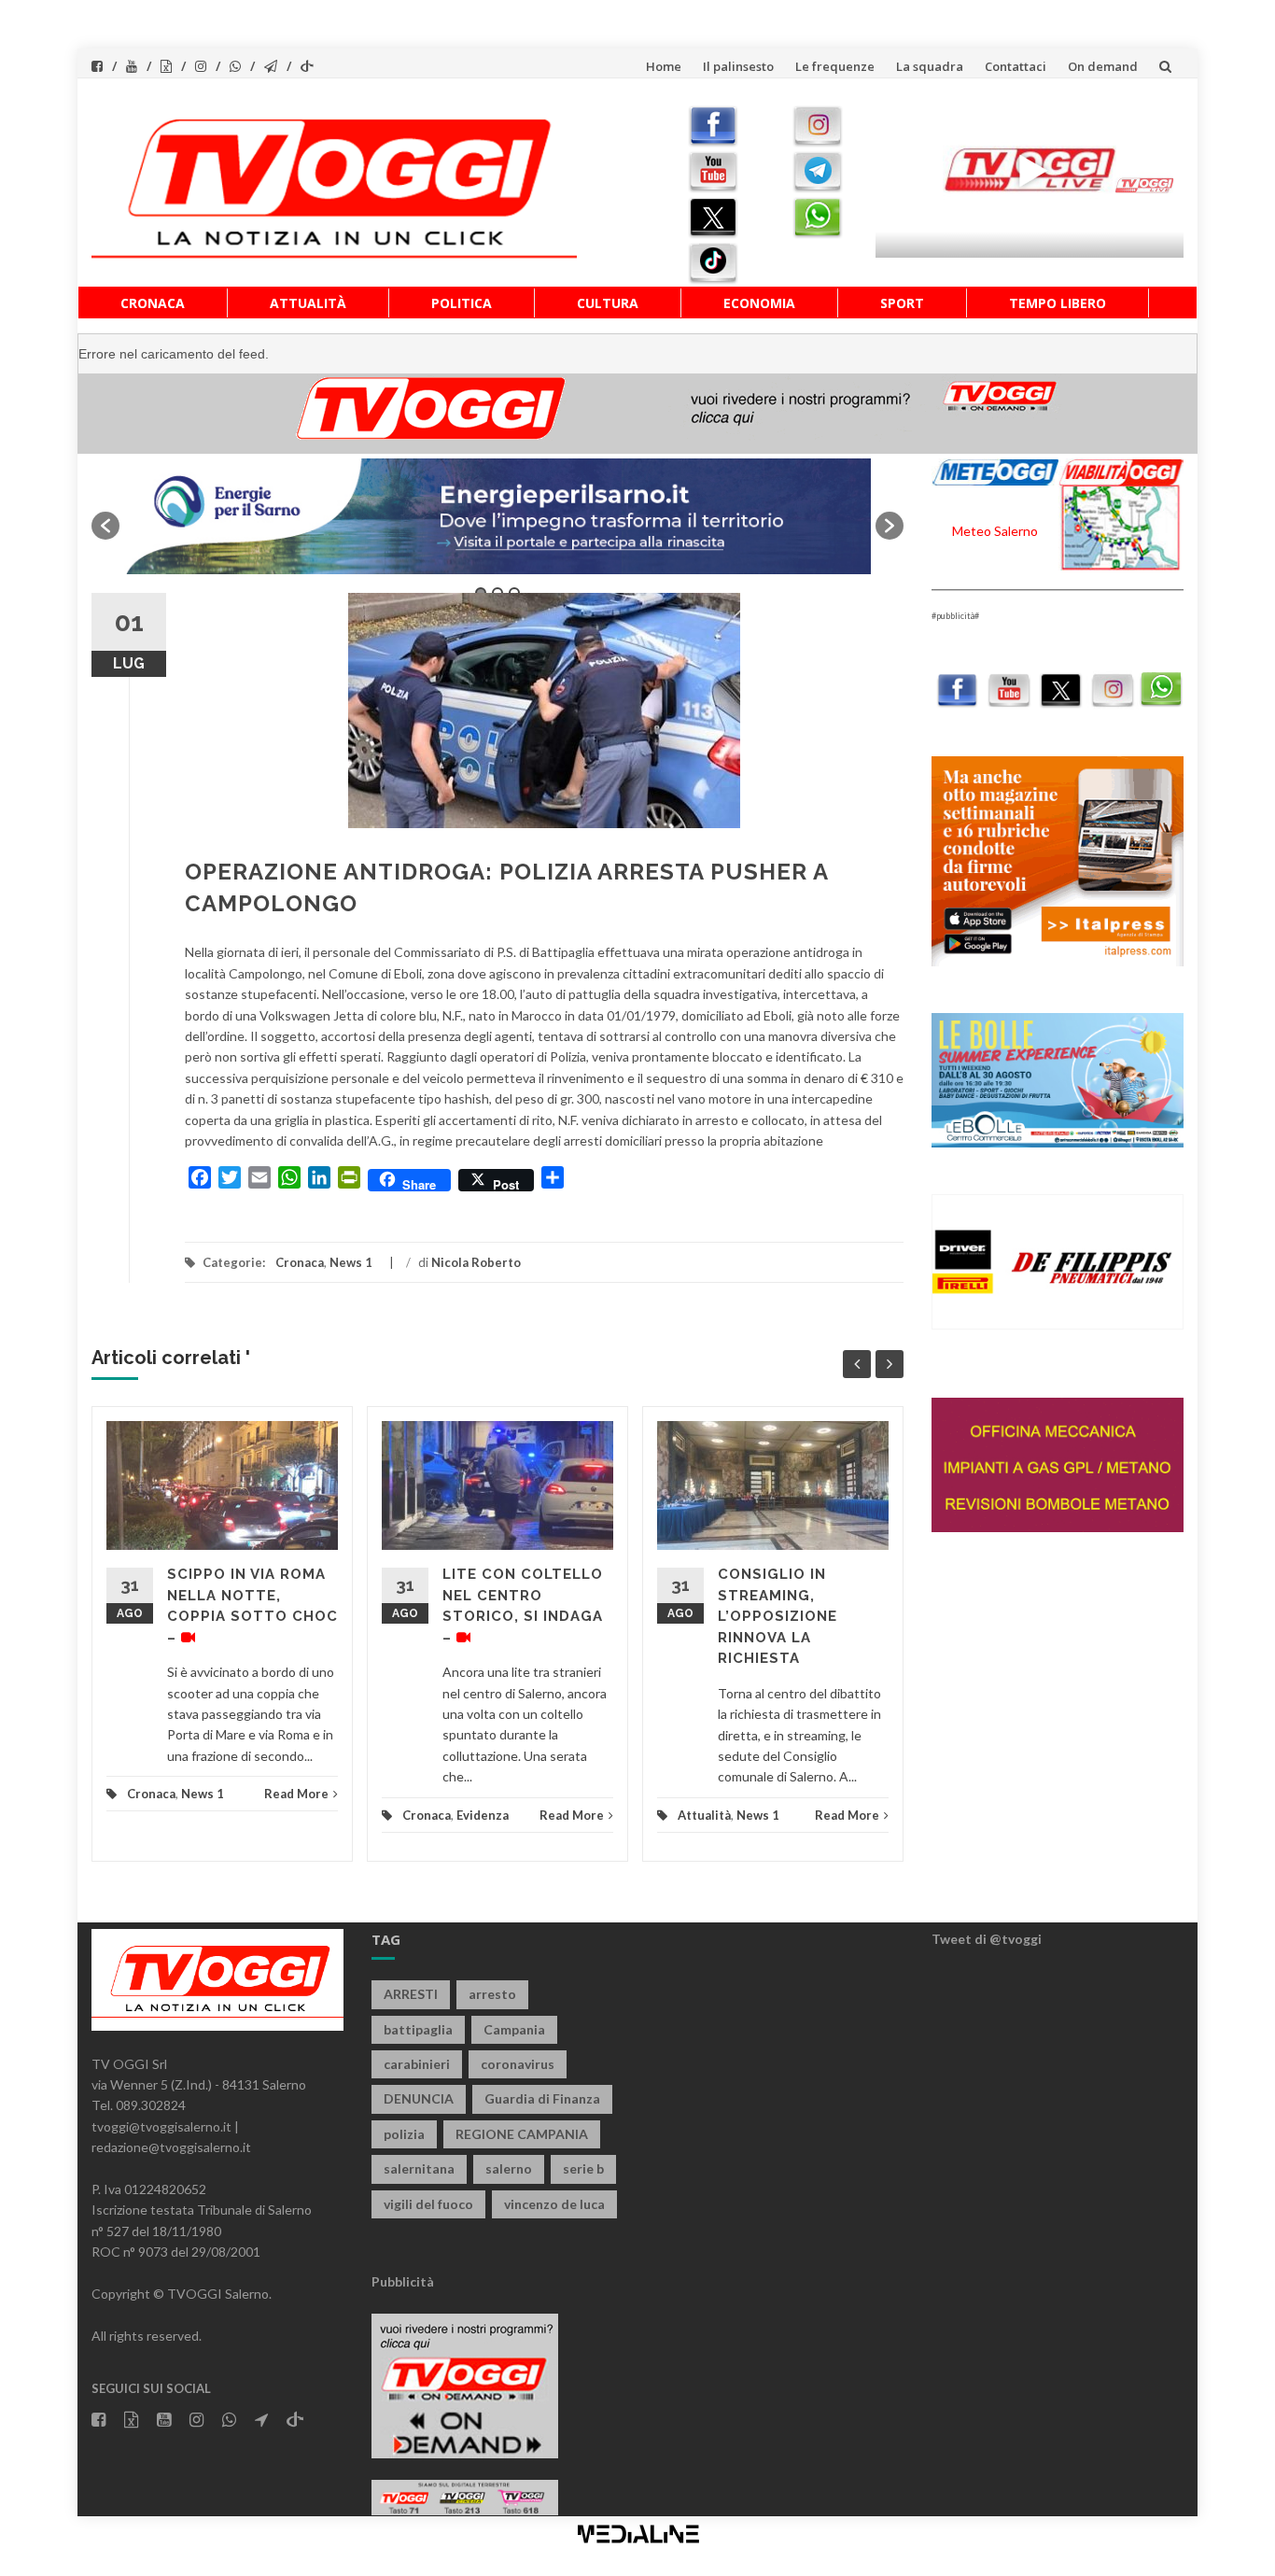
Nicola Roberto (476, 1262)
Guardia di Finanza (542, 2098)
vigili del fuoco (428, 2204)
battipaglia (418, 2029)
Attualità (308, 303)
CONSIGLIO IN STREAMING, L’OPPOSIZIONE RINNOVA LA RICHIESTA (778, 1616)
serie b (583, 2168)
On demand (1103, 66)
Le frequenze (835, 66)
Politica (462, 303)
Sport (902, 303)
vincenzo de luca (554, 2204)
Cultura (608, 303)
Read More (296, 1794)
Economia (759, 303)
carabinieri (417, 2064)
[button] (105, 526)
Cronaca (153, 303)
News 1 (351, 1262)
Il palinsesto (738, 66)
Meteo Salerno (995, 531)
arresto (492, 1994)
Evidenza (483, 1815)
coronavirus (518, 2064)
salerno (509, 2168)
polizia (404, 2134)
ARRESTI (411, 1994)
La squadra (930, 66)
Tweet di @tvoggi (987, 1939)
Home (664, 66)
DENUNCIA (419, 2098)
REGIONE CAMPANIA (522, 2134)
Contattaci (1016, 66)
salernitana (419, 2168)
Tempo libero (1058, 303)
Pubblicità (403, 2281)
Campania (514, 2029)
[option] (497, 516)
